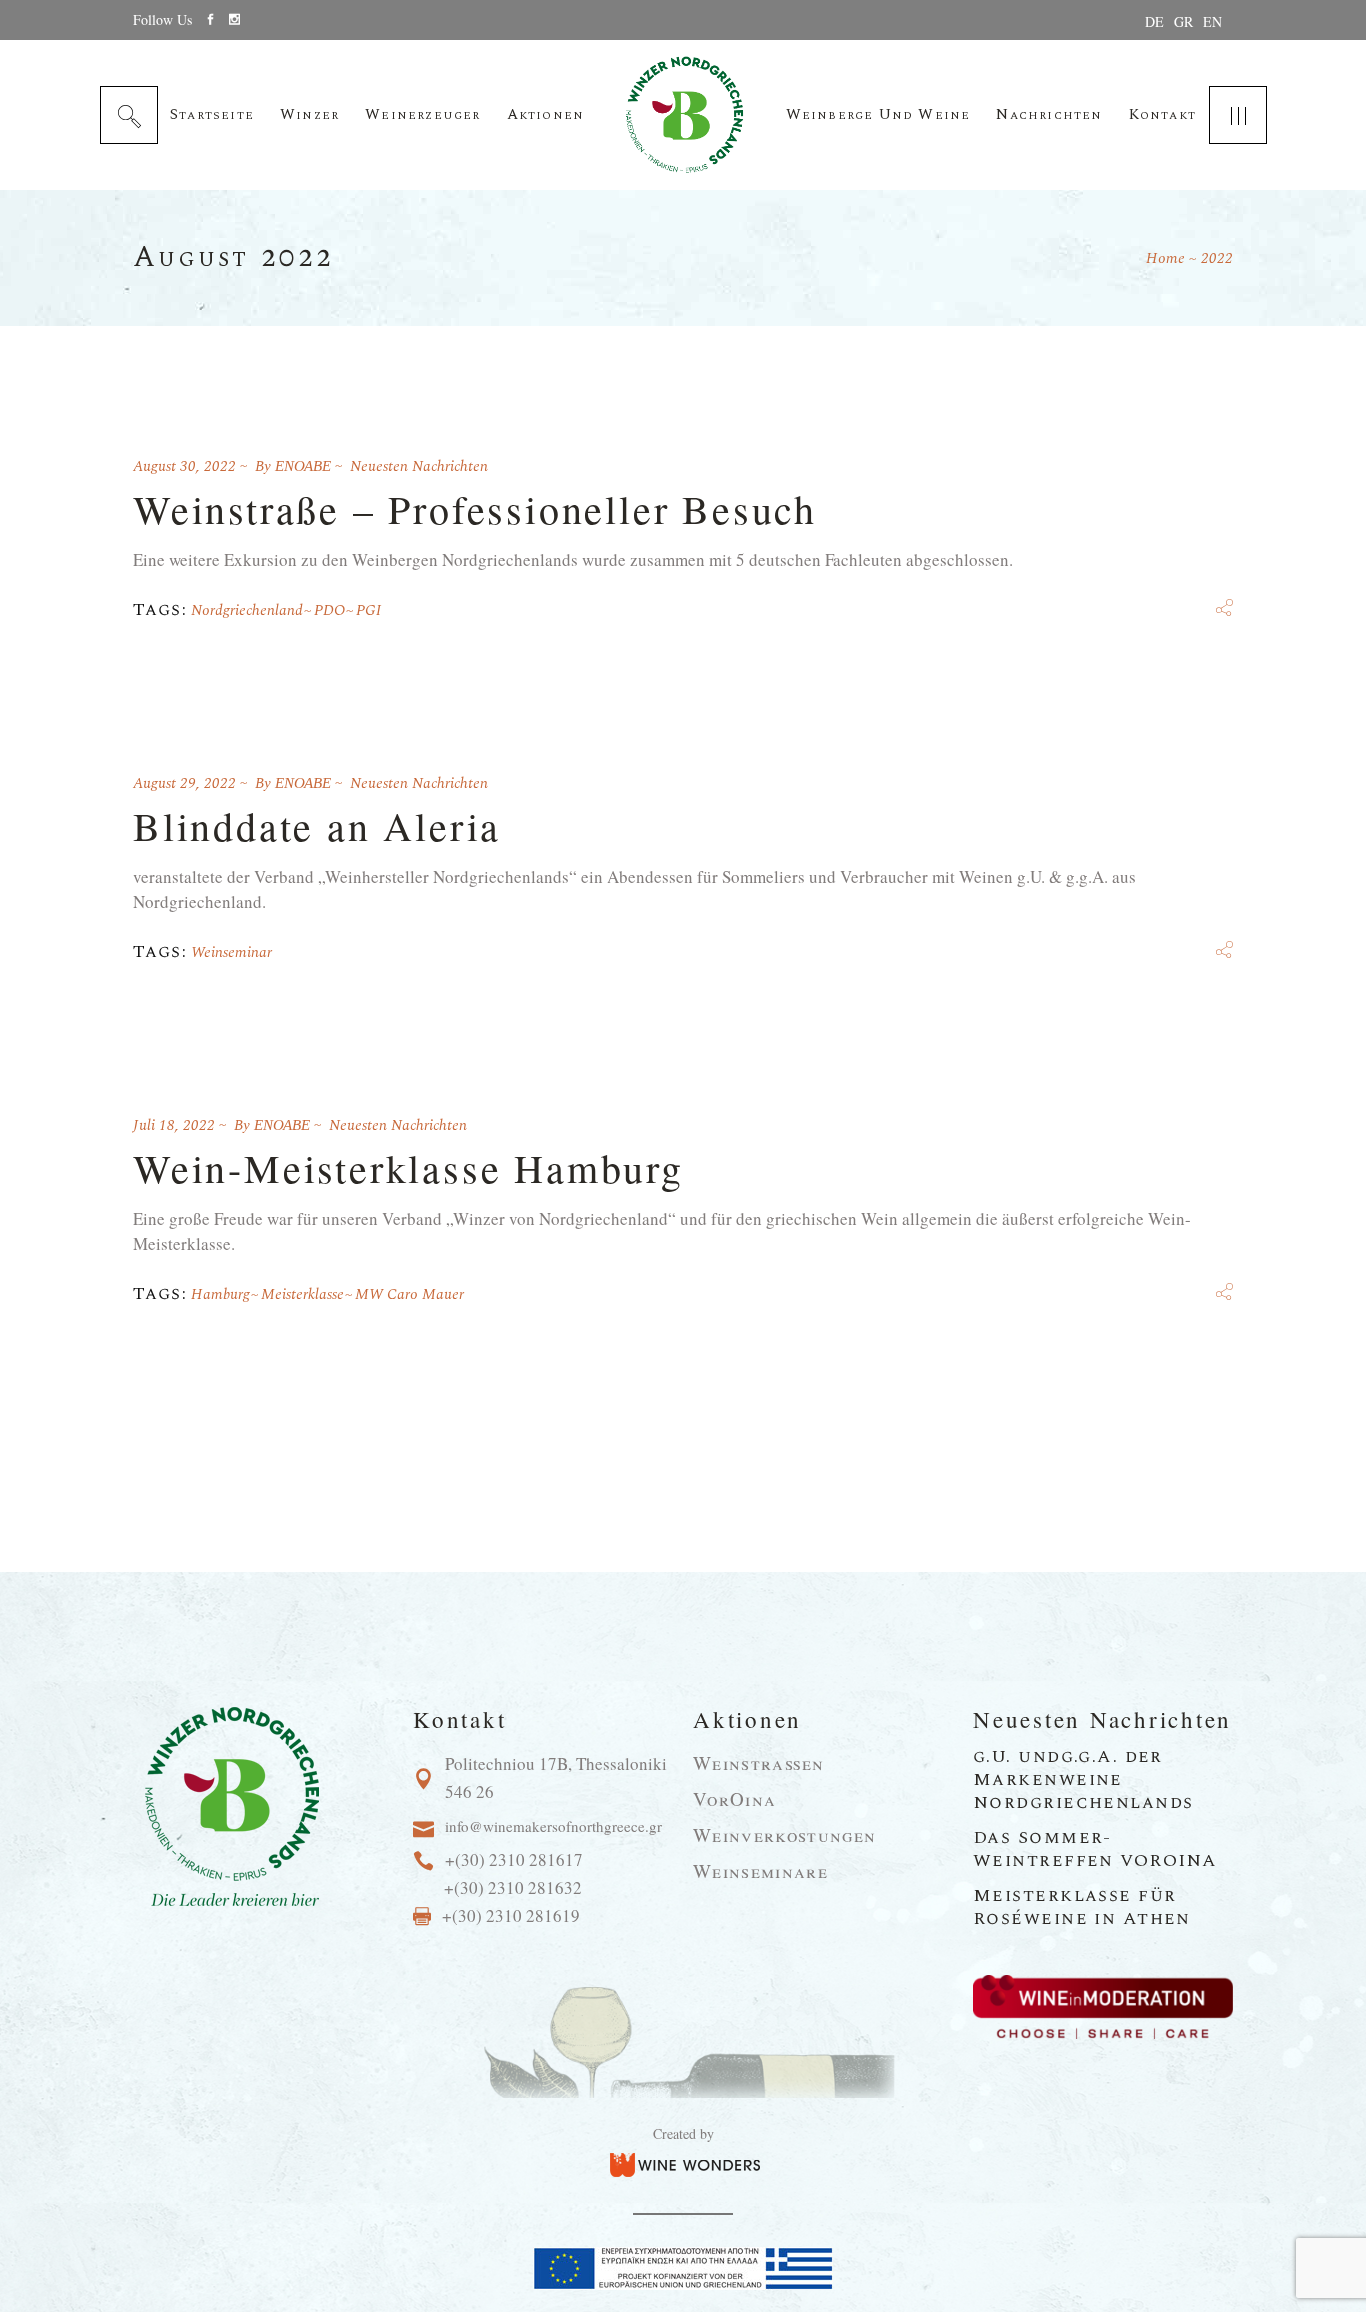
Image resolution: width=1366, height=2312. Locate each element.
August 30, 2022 (184, 466)
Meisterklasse (302, 1294)
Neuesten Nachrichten (419, 466)
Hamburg (220, 1294)
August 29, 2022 (184, 783)
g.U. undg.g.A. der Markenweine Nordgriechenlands (1083, 1779)
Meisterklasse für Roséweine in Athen (1082, 1907)
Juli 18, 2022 (174, 1125)
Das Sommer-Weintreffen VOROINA (1095, 1849)
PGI (368, 610)
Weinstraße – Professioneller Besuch (475, 508)
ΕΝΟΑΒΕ (303, 466)
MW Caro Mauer (409, 1294)
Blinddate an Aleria (317, 825)
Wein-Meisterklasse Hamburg (408, 1167)
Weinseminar (231, 952)
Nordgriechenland (247, 610)
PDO (329, 610)
